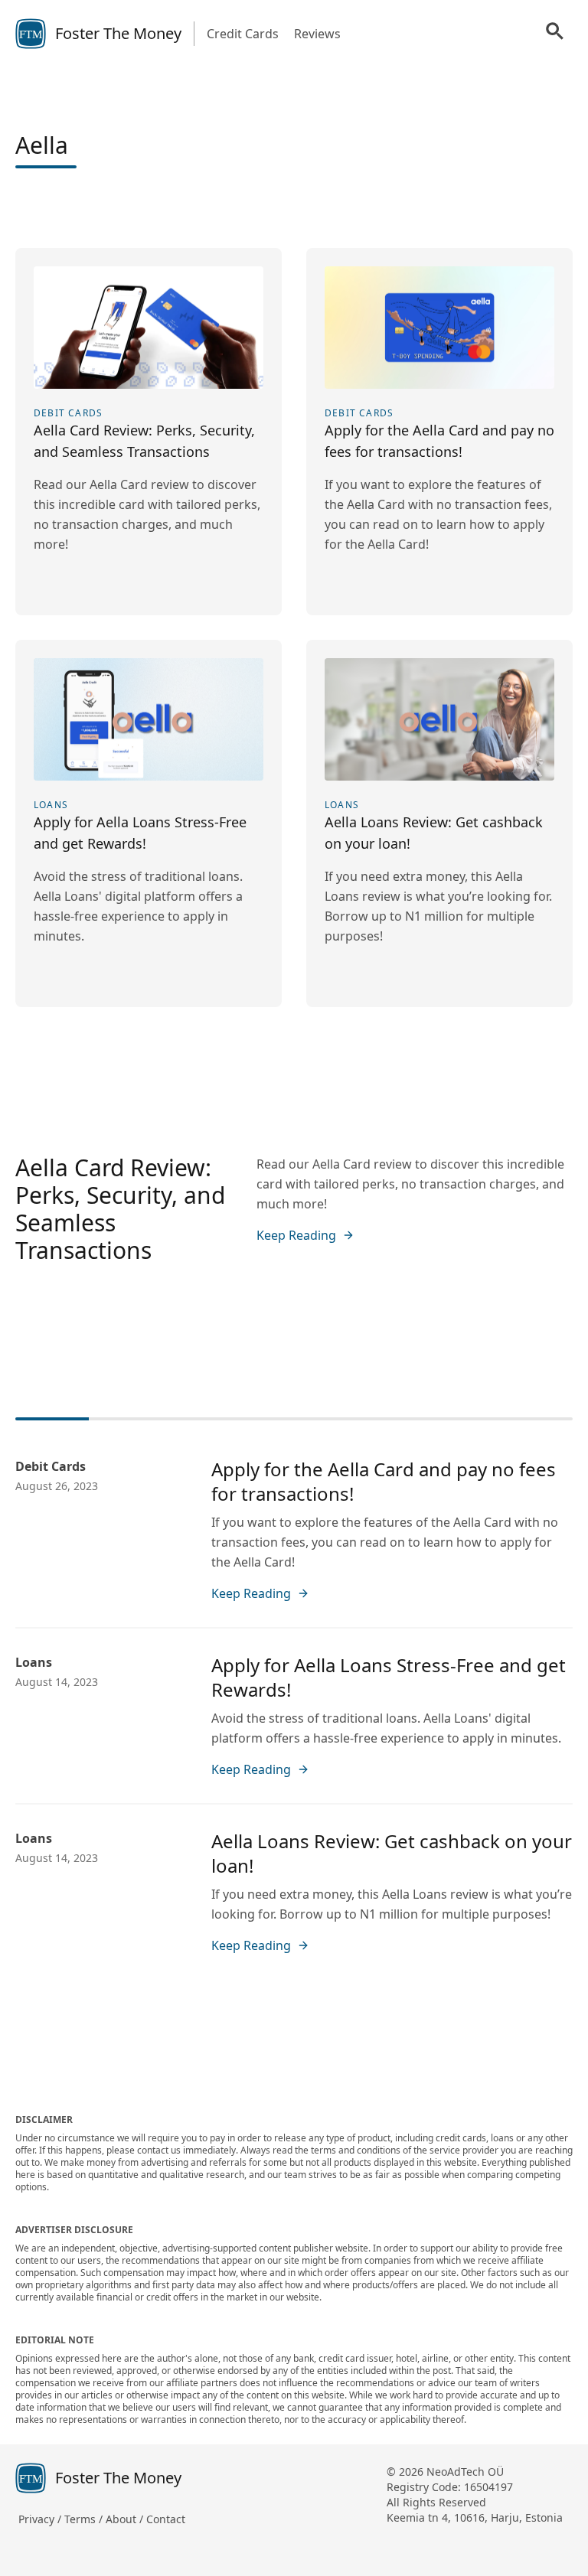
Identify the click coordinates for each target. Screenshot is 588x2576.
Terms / (85, 2519)
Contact (166, 2519)
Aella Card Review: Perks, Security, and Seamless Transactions (120, 1209)
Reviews (317, 34)
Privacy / (41, 2519)
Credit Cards (243, 34)
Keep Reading (296, 1235)
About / (126, 2519)
